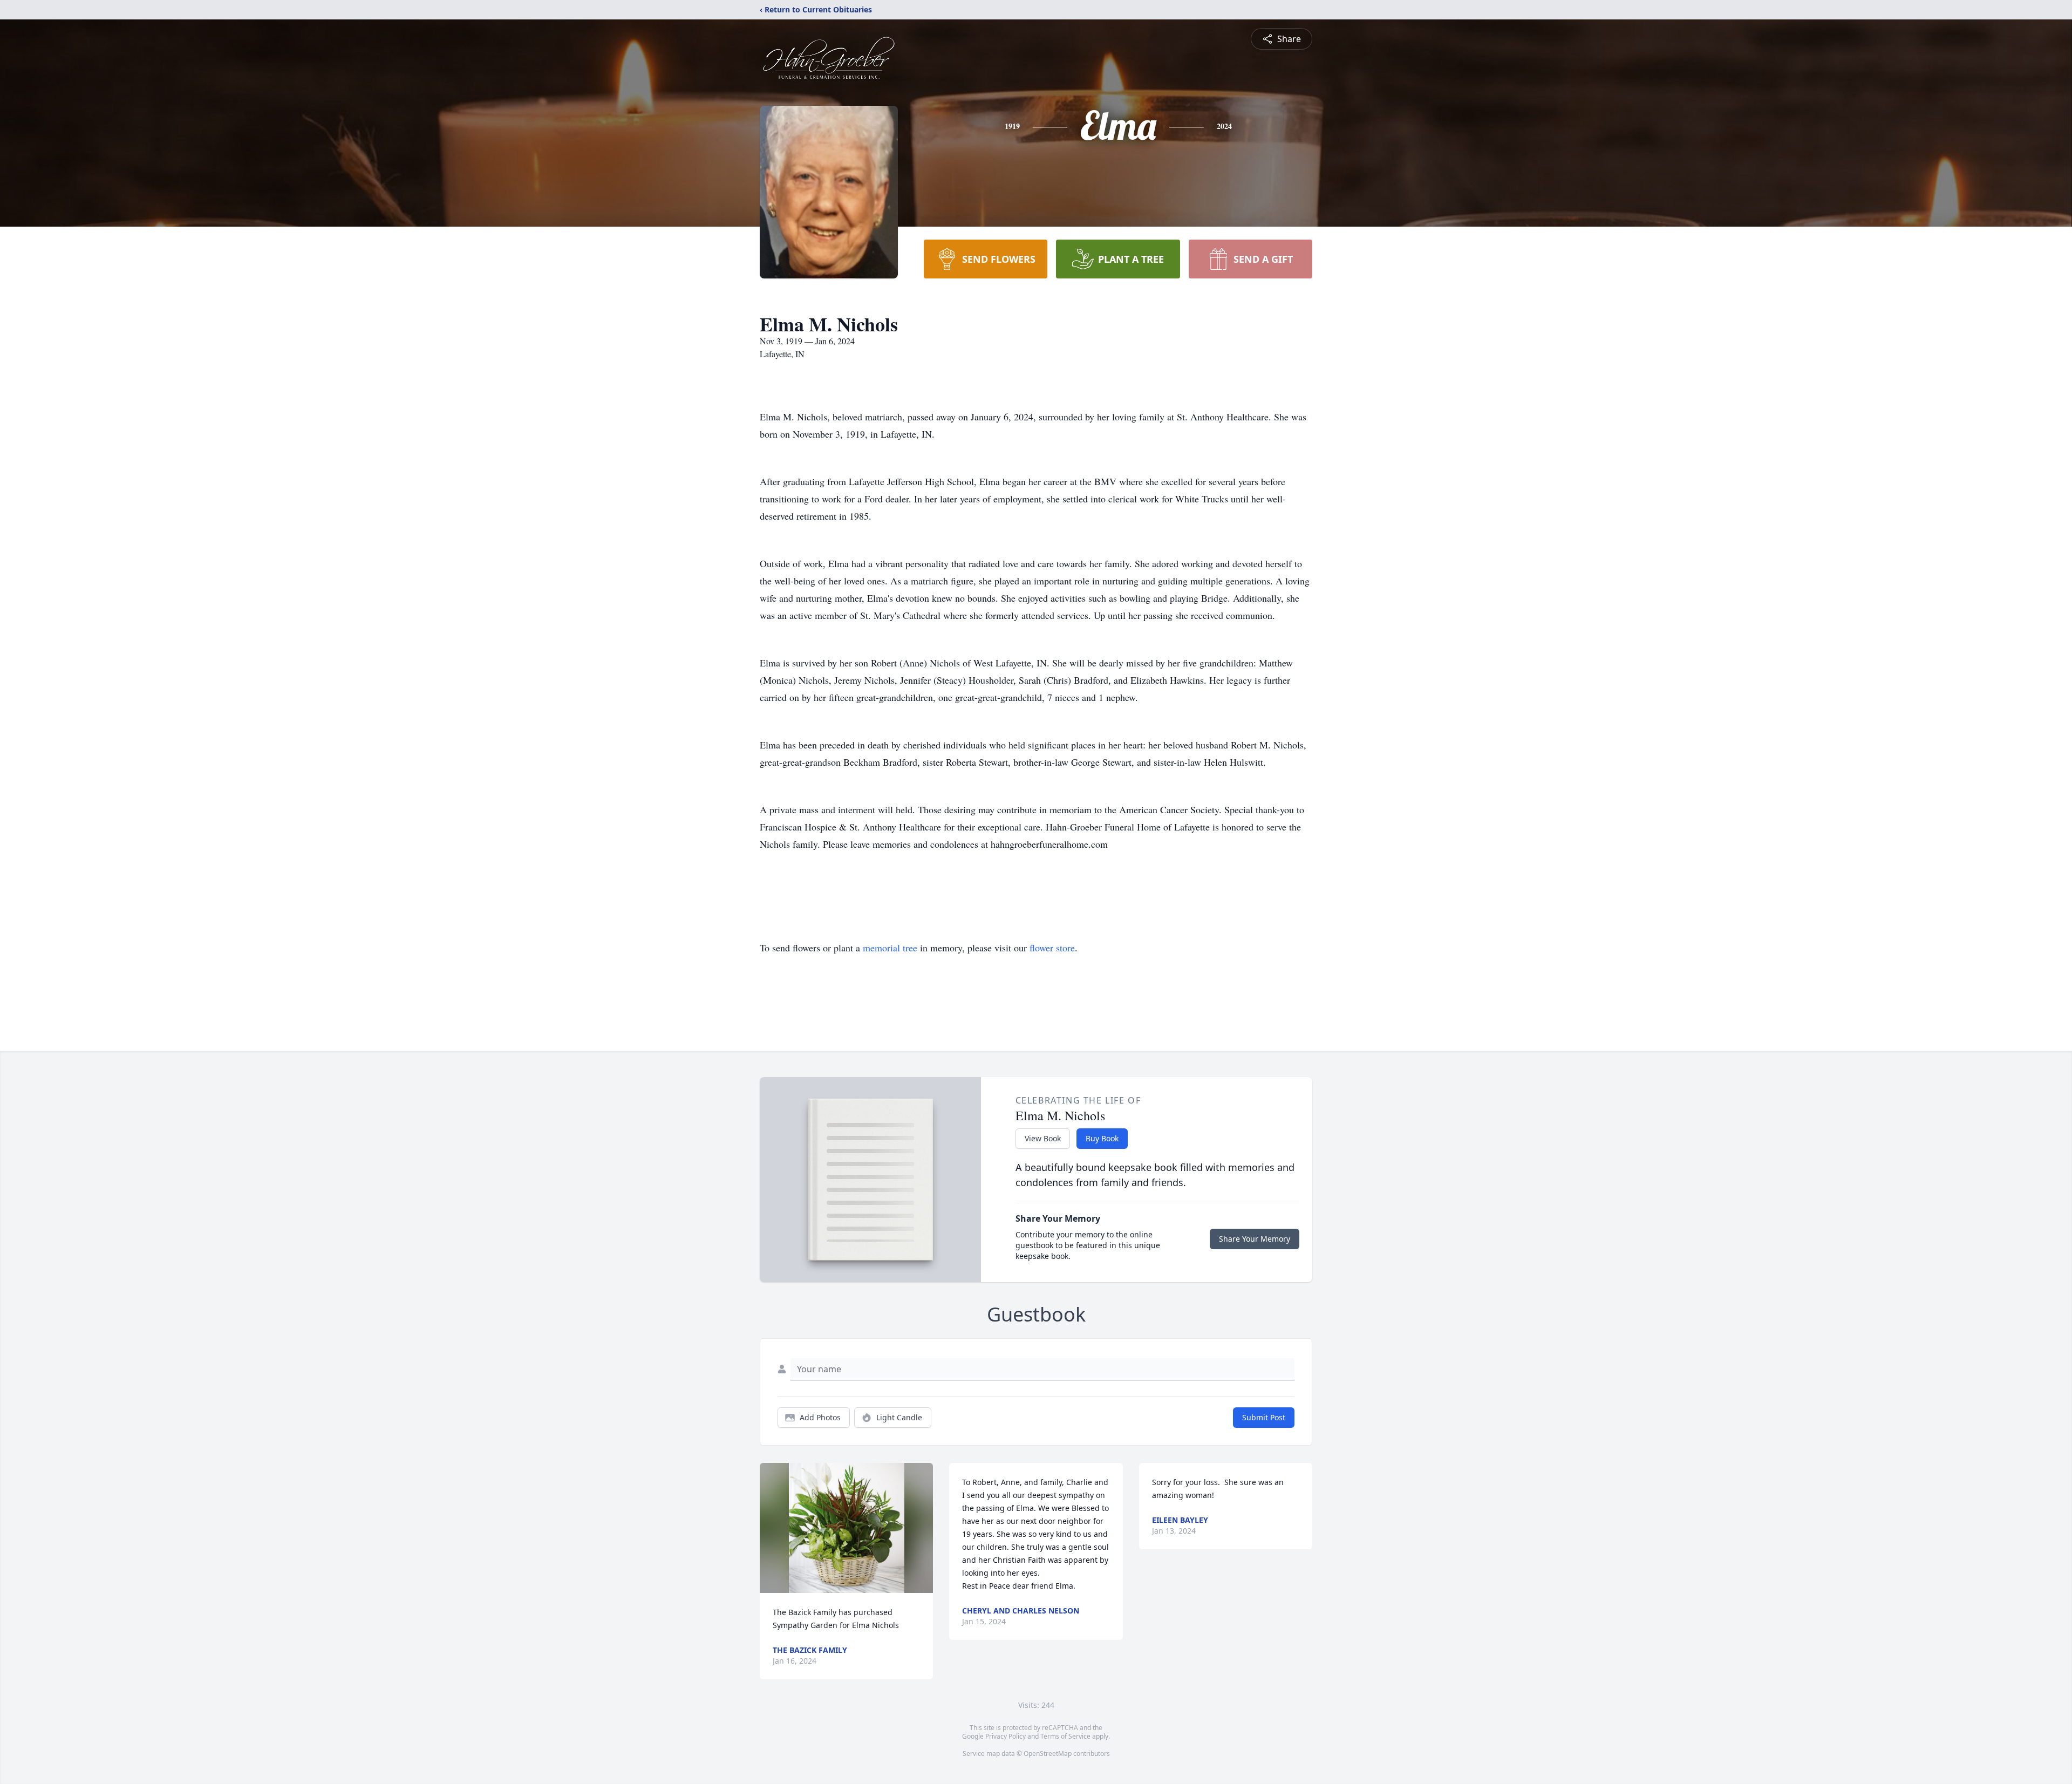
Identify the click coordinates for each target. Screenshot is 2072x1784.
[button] (847, 1528)
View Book (1043, 1138)
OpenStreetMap (1048, 1754)
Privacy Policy (1006, 1736)
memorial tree (890, 948)
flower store (1052, 948)
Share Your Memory (1255, 1239)
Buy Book (1102, 1138)
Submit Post (1264, 1417)
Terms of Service (1065, 1736)
